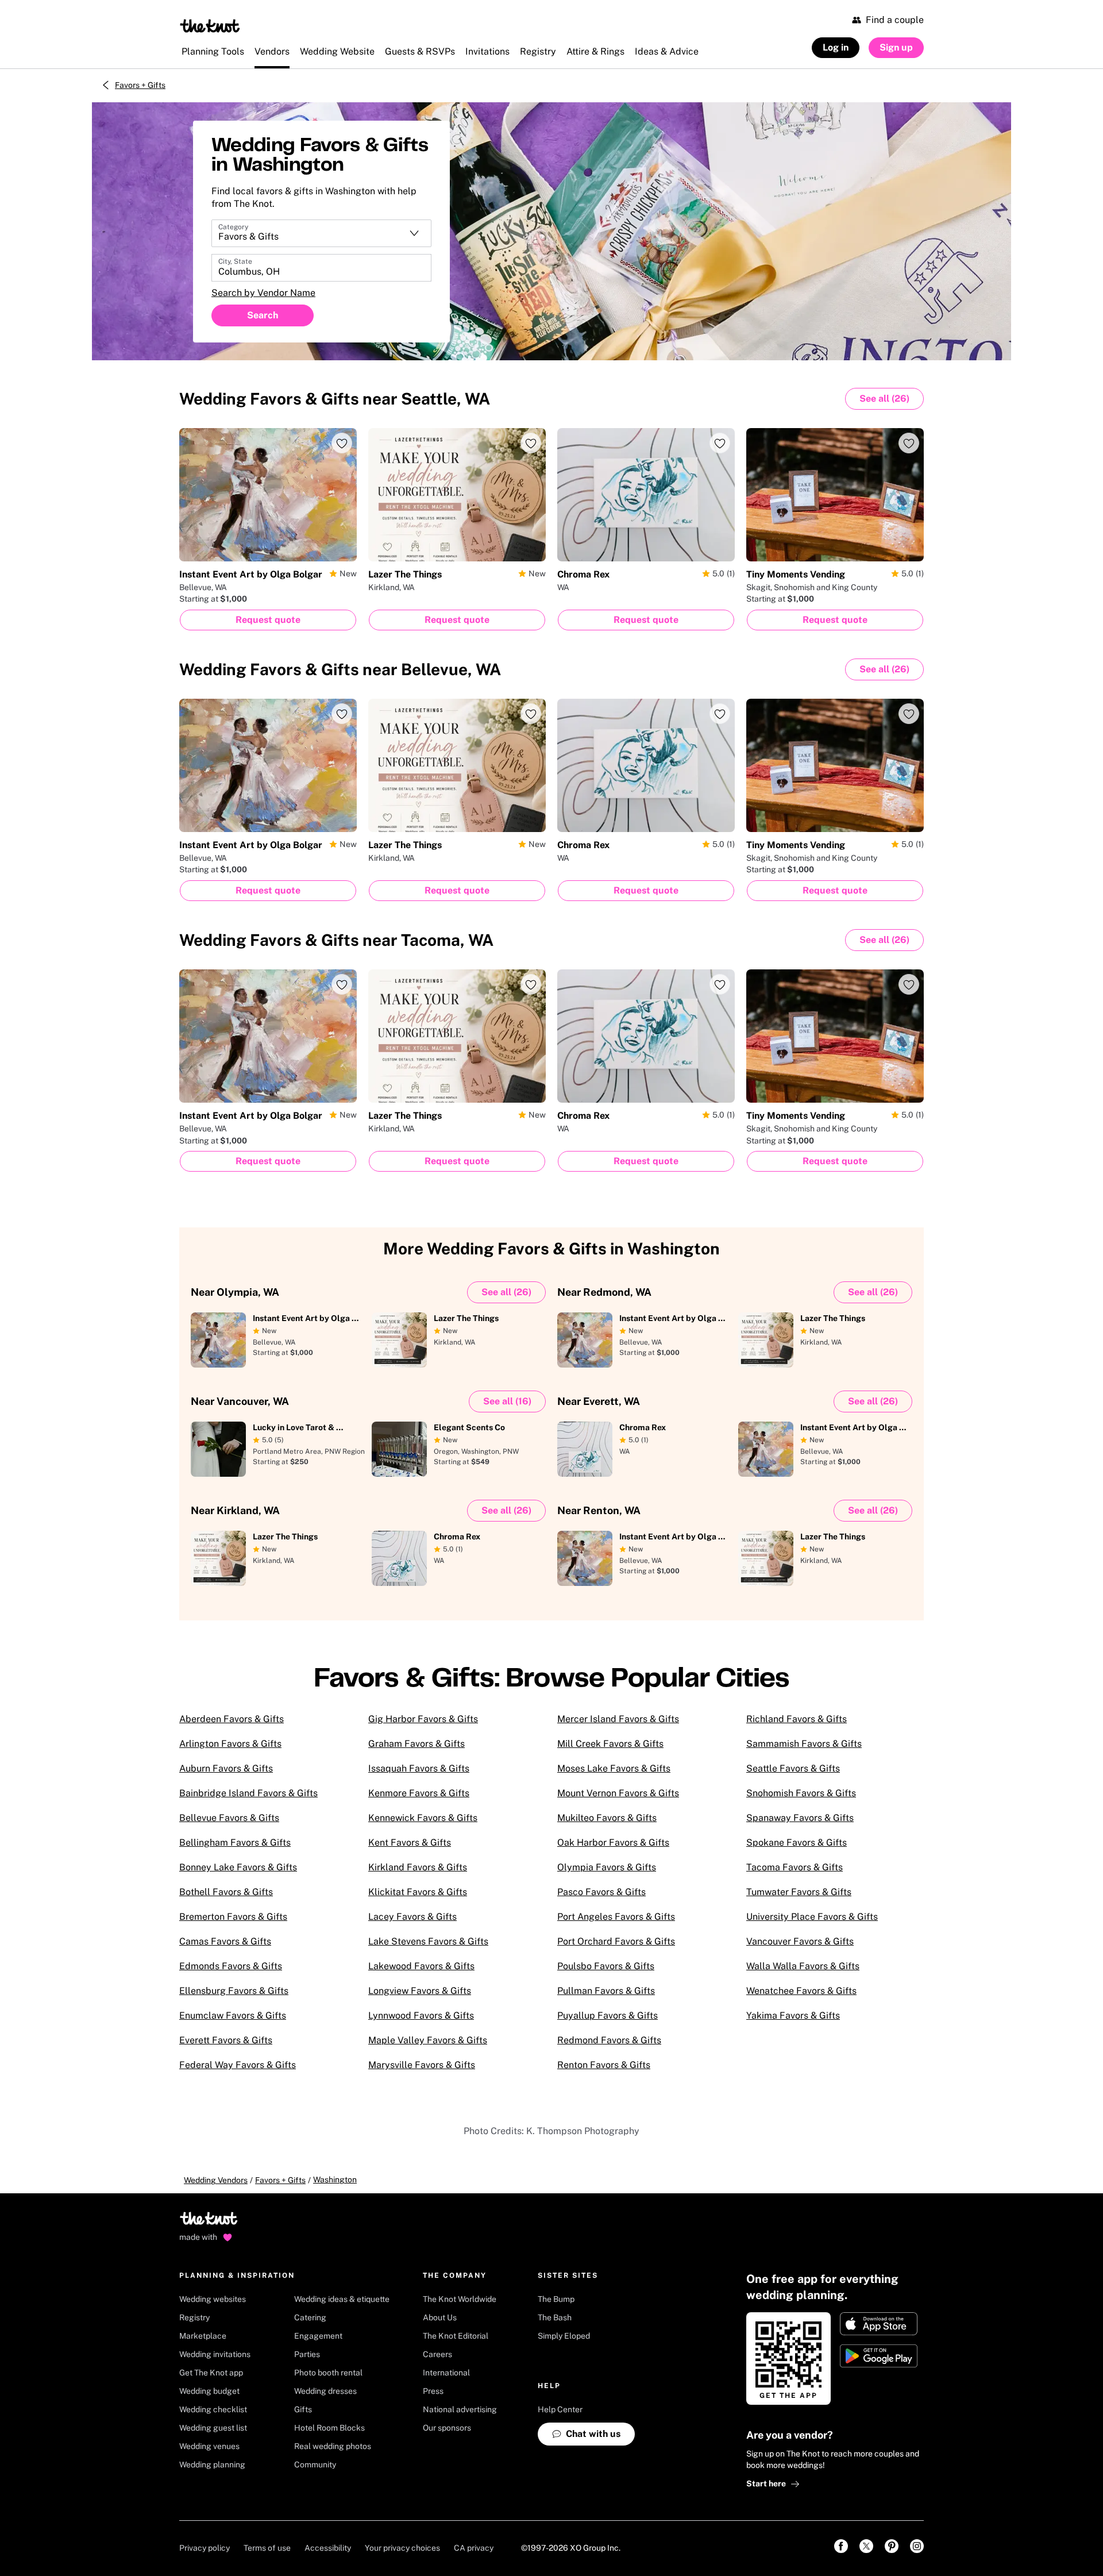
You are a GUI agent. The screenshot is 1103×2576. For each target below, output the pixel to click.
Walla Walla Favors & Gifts (803, 1966)
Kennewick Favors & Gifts (423, 1818)
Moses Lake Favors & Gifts (614, 1768)
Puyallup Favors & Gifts (608, 2015)
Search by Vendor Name (263, 293)
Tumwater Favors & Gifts (799, 1892)
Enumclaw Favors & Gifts (233, 2015)
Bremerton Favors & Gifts (233, 1917)
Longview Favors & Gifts (420, 1991)
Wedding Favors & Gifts (335, 398)
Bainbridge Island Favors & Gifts (248, 1793)
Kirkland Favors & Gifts (418, 1867)
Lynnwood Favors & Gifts (421, 2015)
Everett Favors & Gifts (226, 2040)
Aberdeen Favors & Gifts (232, 1719)
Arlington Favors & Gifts (230, 1744)
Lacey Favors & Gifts (412, 1917)
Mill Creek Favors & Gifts (610, 1744)
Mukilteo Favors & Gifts (607, 1818)
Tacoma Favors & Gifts (795, 1867)
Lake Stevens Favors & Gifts (428, 1941)
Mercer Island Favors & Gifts (618, 1719)
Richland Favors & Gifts (797, 1719)
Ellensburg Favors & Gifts (234, 1991)
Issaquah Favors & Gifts (419, 1768)
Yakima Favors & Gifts (793, 2015)
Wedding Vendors (216, 2180)
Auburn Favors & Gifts (226, 1768)
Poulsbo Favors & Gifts (606, 1966)
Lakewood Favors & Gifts (421, 1966)
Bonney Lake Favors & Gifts (238, 1867)
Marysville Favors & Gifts (422, 2065)
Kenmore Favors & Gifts (419, 1793)
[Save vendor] (342, 443)
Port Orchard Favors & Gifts (616, 1941)
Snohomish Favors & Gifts (801, 1793)
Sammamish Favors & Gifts (804, 1744)
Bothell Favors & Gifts (226, 1892)
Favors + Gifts (140, 85)
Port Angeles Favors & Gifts (616, 1917)
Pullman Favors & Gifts (606, 1991)
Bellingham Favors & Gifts (235, 1843)
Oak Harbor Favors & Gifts (613, 1843)
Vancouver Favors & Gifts (800, 1941)
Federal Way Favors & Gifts (238, 2065)
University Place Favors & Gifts (812, 1917)
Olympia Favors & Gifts (607, 1867)
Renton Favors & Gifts (604, 2065)
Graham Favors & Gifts (416, 1744)
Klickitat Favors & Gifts (418, 1892)
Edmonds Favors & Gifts (231, 1966)
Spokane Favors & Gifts (797, 1843)
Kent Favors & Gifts (410, 1843)
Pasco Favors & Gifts (601, 1892)
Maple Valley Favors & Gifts (428, 2040)
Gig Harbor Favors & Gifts (423, 1719)
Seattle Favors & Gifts (793, 1768)
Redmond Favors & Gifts (609, 2040)
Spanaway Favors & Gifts (800, 1818)
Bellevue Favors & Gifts (229, 1818)
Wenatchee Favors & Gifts (801, 1991)
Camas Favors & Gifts (225, 1941)
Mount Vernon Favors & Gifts (618, 1793)
